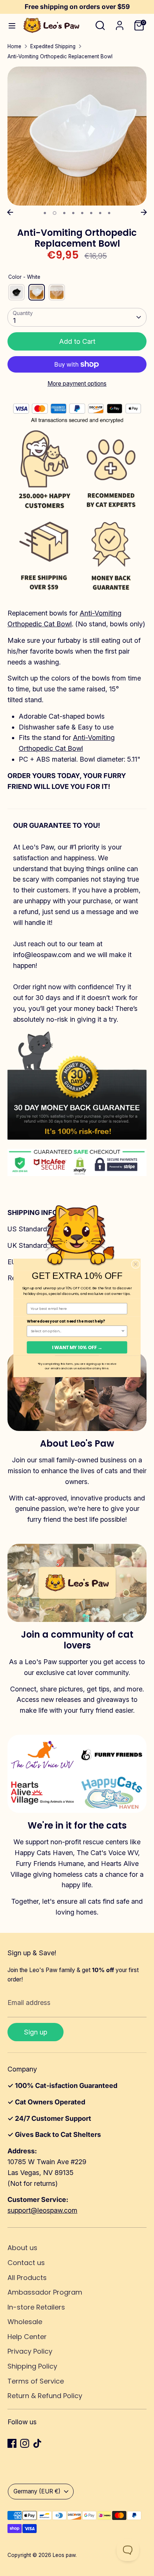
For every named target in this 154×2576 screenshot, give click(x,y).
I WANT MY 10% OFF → (77, 1347)
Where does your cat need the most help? (66, 1321)
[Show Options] (123, 1331)
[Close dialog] (135, 1264)
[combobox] (76, 1331)
